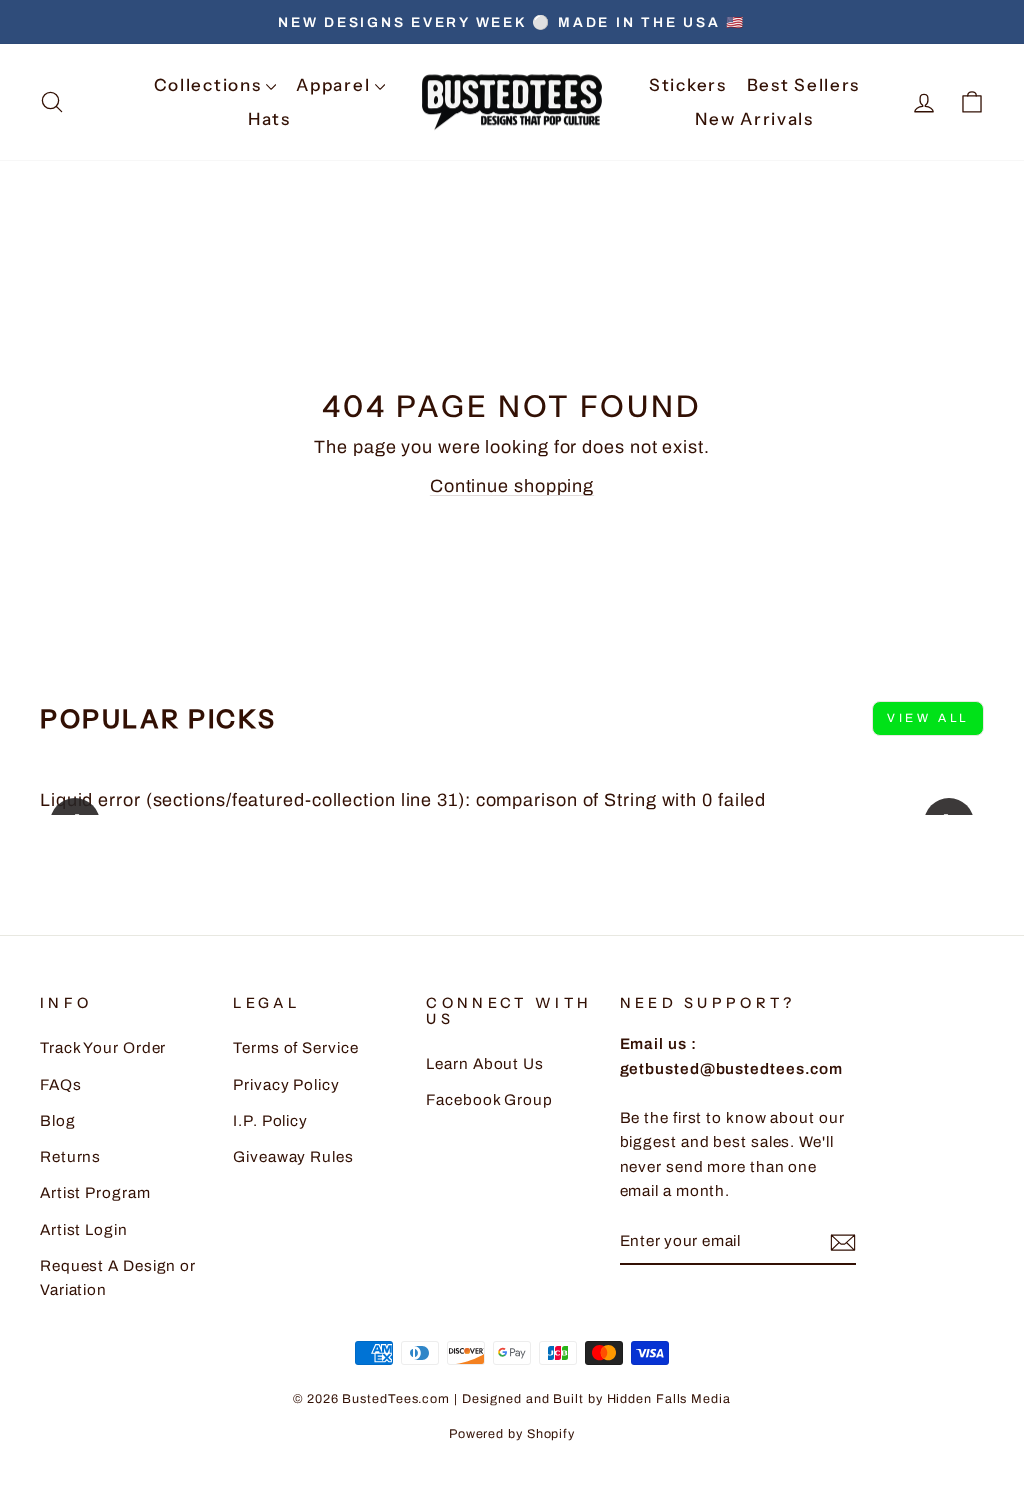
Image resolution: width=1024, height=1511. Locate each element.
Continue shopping (512, 486)
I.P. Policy (270, 1121)
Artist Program (95, 1193)
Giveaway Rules (293, 1157)
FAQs (61, 1085)
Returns (70, 1157)
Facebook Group (489, 1100)
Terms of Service (295, 1048)
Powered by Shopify (512, 1434)
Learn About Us (485, 1064)
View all (928, 718)
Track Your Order (103, 1048)
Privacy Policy (286, 1085)
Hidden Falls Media (669, 1399)
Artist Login (84, 1230)
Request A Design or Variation (118, 1278)
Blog (58, 1121)
